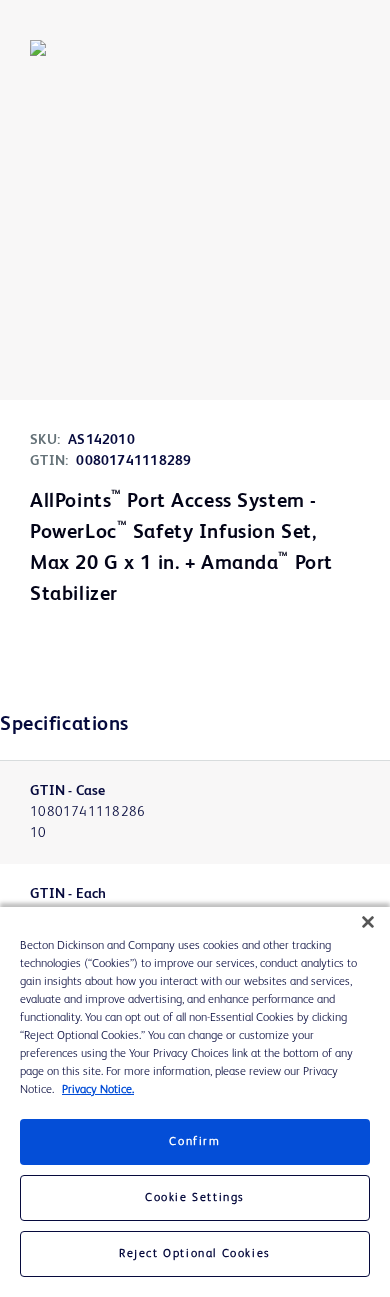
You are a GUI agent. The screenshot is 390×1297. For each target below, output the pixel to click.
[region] (195, 1102)
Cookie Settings (195, 1198)
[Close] (368, 922)
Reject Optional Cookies (195, 1254)
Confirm (194, 1142)
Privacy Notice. (98, 1090)
